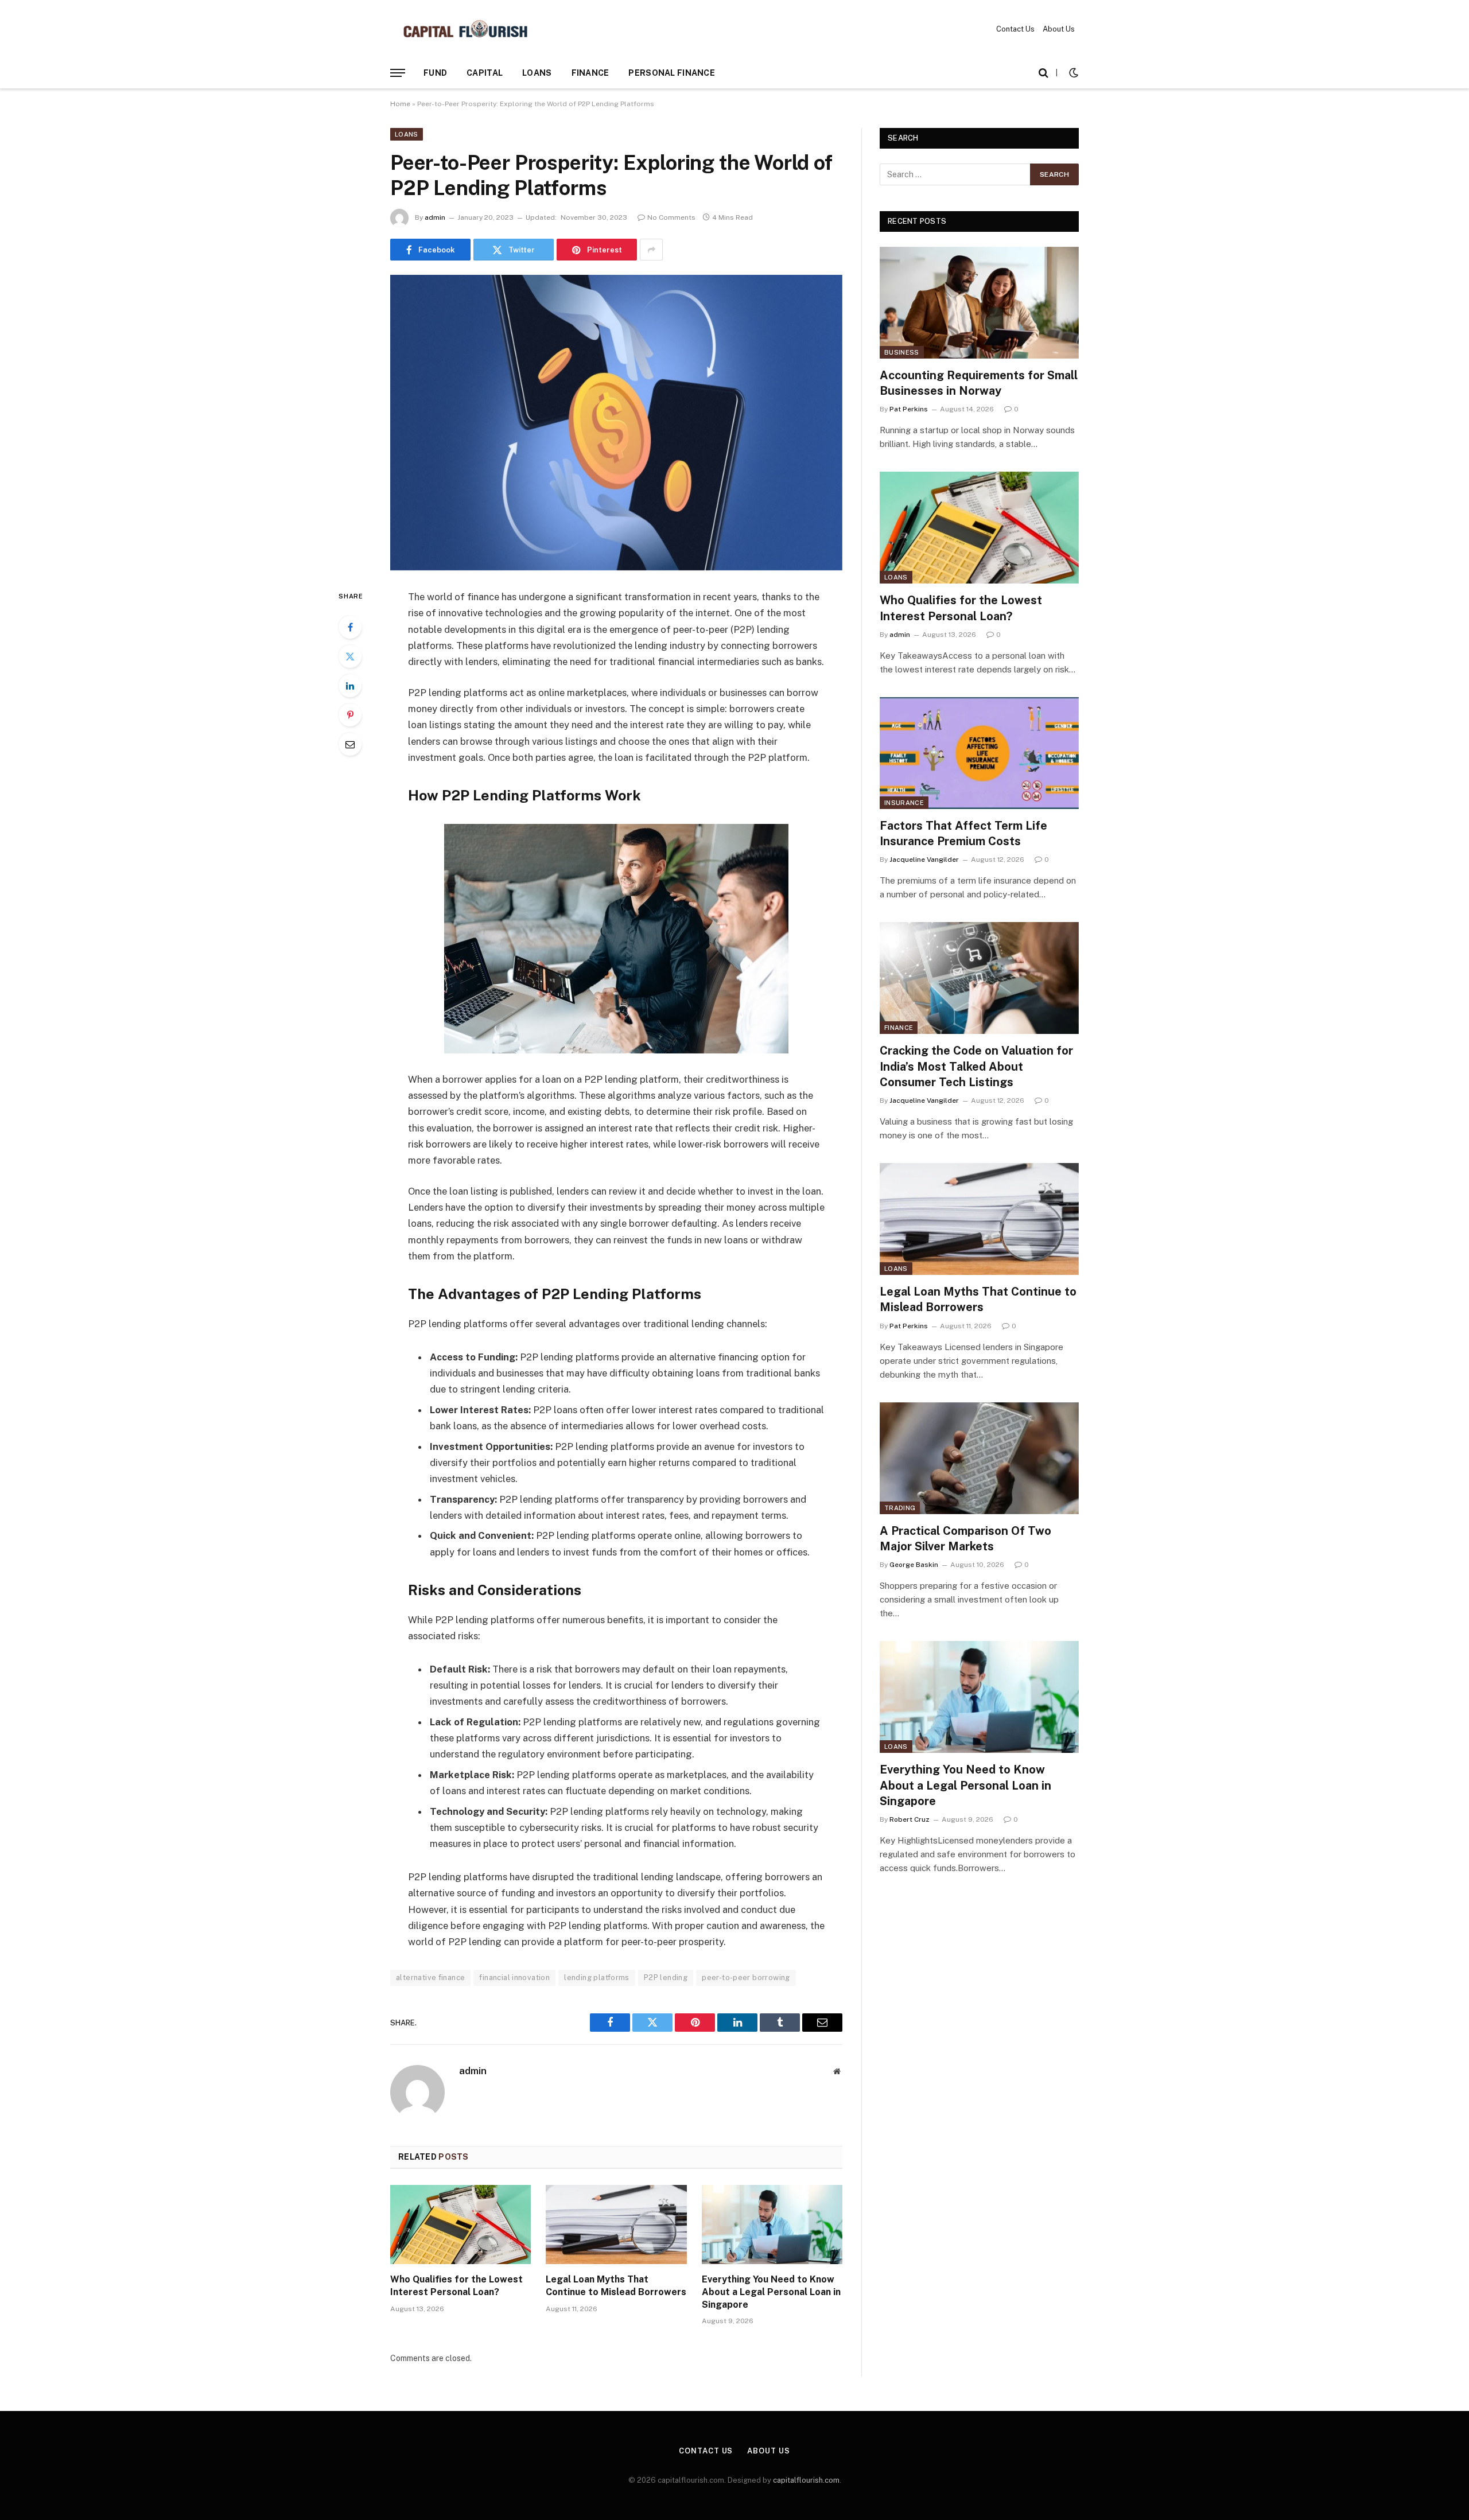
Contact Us (1015, 29)
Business (902, 352)
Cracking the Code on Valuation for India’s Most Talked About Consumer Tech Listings (976, 1066)
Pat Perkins (909, 409)
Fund (435, 73)
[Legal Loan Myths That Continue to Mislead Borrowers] (616, 2225)
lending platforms (597, 1977)
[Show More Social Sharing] (651, 250)
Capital (485, 73)
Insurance (904, 803)
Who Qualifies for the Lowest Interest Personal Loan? (456, 2286)
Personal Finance (671, 73)
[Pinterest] (350, 715)
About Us (1059, 29)
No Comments (671, 217)
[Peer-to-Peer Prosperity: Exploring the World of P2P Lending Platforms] (616, 423)
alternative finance (430, 1977)
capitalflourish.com (806, 2480)
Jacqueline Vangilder (924, 860)
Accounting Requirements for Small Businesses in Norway (979, 383)
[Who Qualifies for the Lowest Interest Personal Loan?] (460, 2225)
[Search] (1044, 73)
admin (435, 217)
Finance (590, 73)
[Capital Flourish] (465, 29)
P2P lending (666, 1977)
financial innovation (514, 1977)
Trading (900, 1508)
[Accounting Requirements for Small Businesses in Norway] (979, 303)
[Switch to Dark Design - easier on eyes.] (1072, 73)
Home (400, 104)
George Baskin (914, 1565)
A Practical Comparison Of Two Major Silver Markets (965, 1539)
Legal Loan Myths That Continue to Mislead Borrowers (616, 2286)
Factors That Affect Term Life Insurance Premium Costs (963, 833)
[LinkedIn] (350, 686)
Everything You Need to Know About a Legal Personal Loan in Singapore (771, 2292)
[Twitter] (350, 656)
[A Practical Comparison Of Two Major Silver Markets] (979, 1458)
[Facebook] (350, 627)
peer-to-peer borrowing (746, 1977)
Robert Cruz (910, 1819)
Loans (537, 73)
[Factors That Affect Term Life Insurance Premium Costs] (979, 753)
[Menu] (398, 73)
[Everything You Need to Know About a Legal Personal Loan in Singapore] (772, 2225)
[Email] (350, 744)
